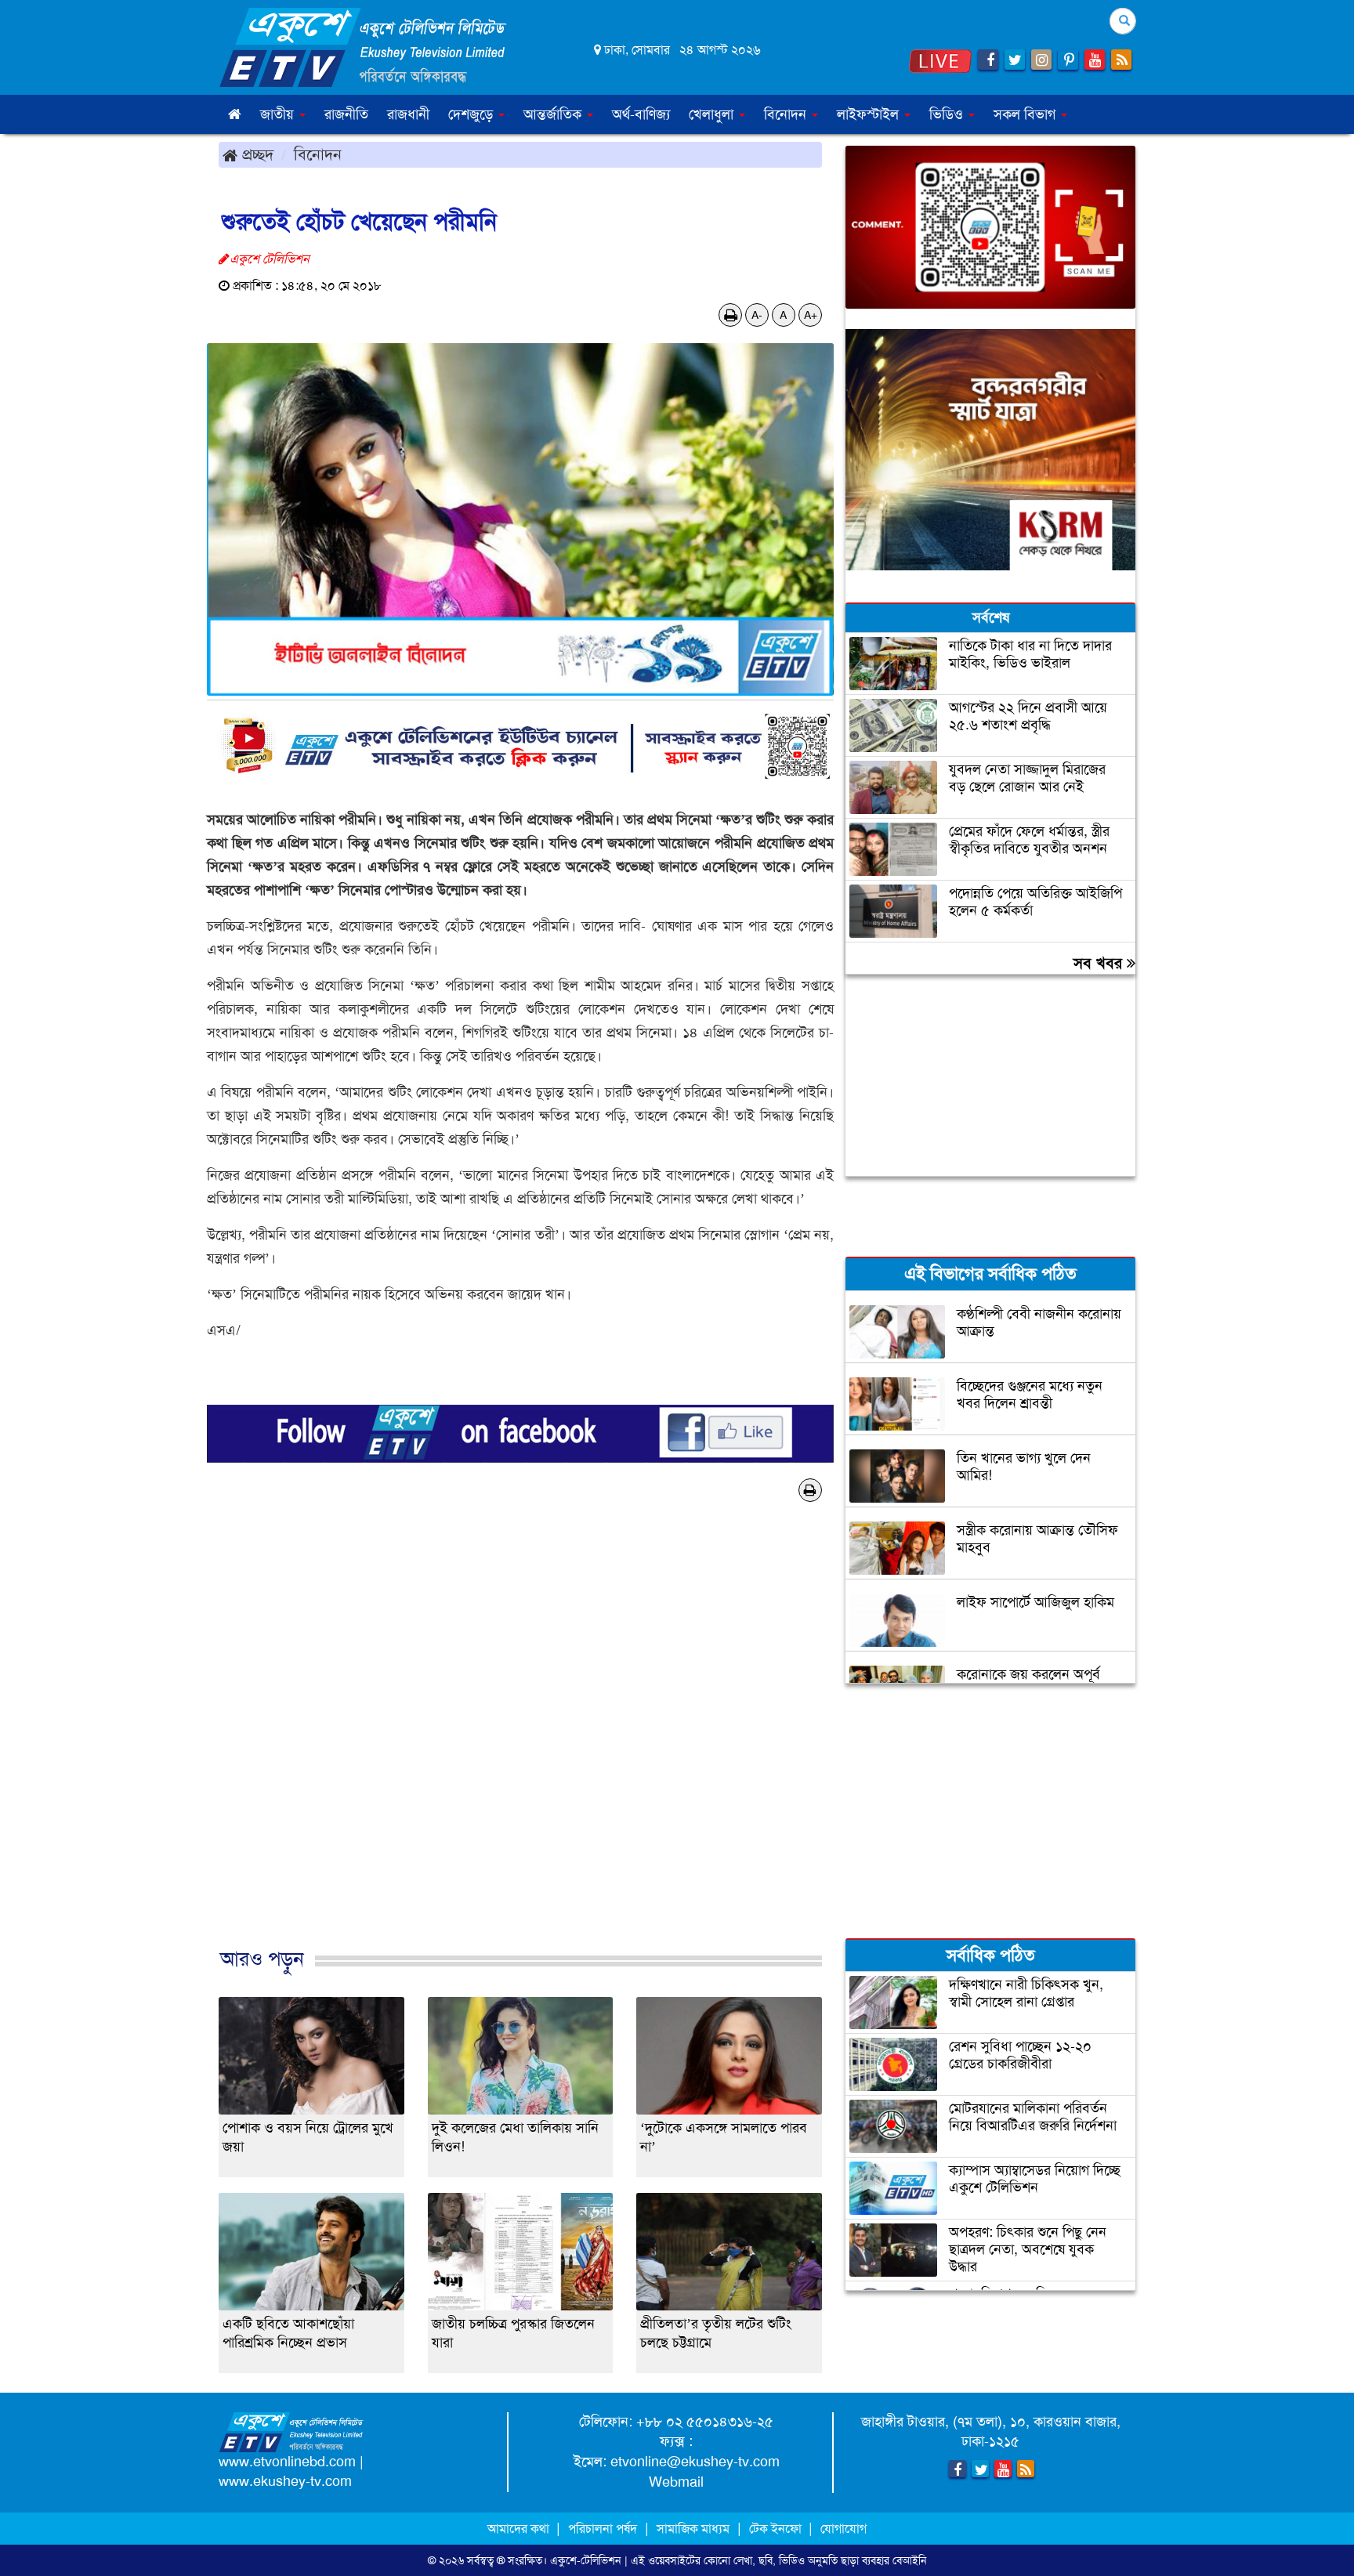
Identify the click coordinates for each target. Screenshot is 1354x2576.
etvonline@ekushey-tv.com (695, 2462)
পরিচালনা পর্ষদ (603, 2529)
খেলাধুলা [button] (713, 114)
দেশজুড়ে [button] (472, 114)
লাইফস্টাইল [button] (870, 114)
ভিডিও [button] (948, 114)
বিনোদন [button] (787, 114)
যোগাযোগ (844, 2529)
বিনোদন (318, 154)
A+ (811, 315)
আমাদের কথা (520, 2529)
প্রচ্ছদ (255, 154)
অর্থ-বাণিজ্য (641, 114)
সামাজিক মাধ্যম (693, 2529)
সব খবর (1100, 963)
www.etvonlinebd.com (287, 2462)
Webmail (676, 2482)
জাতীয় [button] (279, 114)
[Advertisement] (520, 1751)
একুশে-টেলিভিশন (586, 2560)
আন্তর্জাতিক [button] (554, 114)
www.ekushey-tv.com (285, 2481)
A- (757, 315)
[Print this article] (731, 315)
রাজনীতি (346, 114)
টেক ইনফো (777, 2529)
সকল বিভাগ (1026, 114)
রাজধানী (408, 114)
